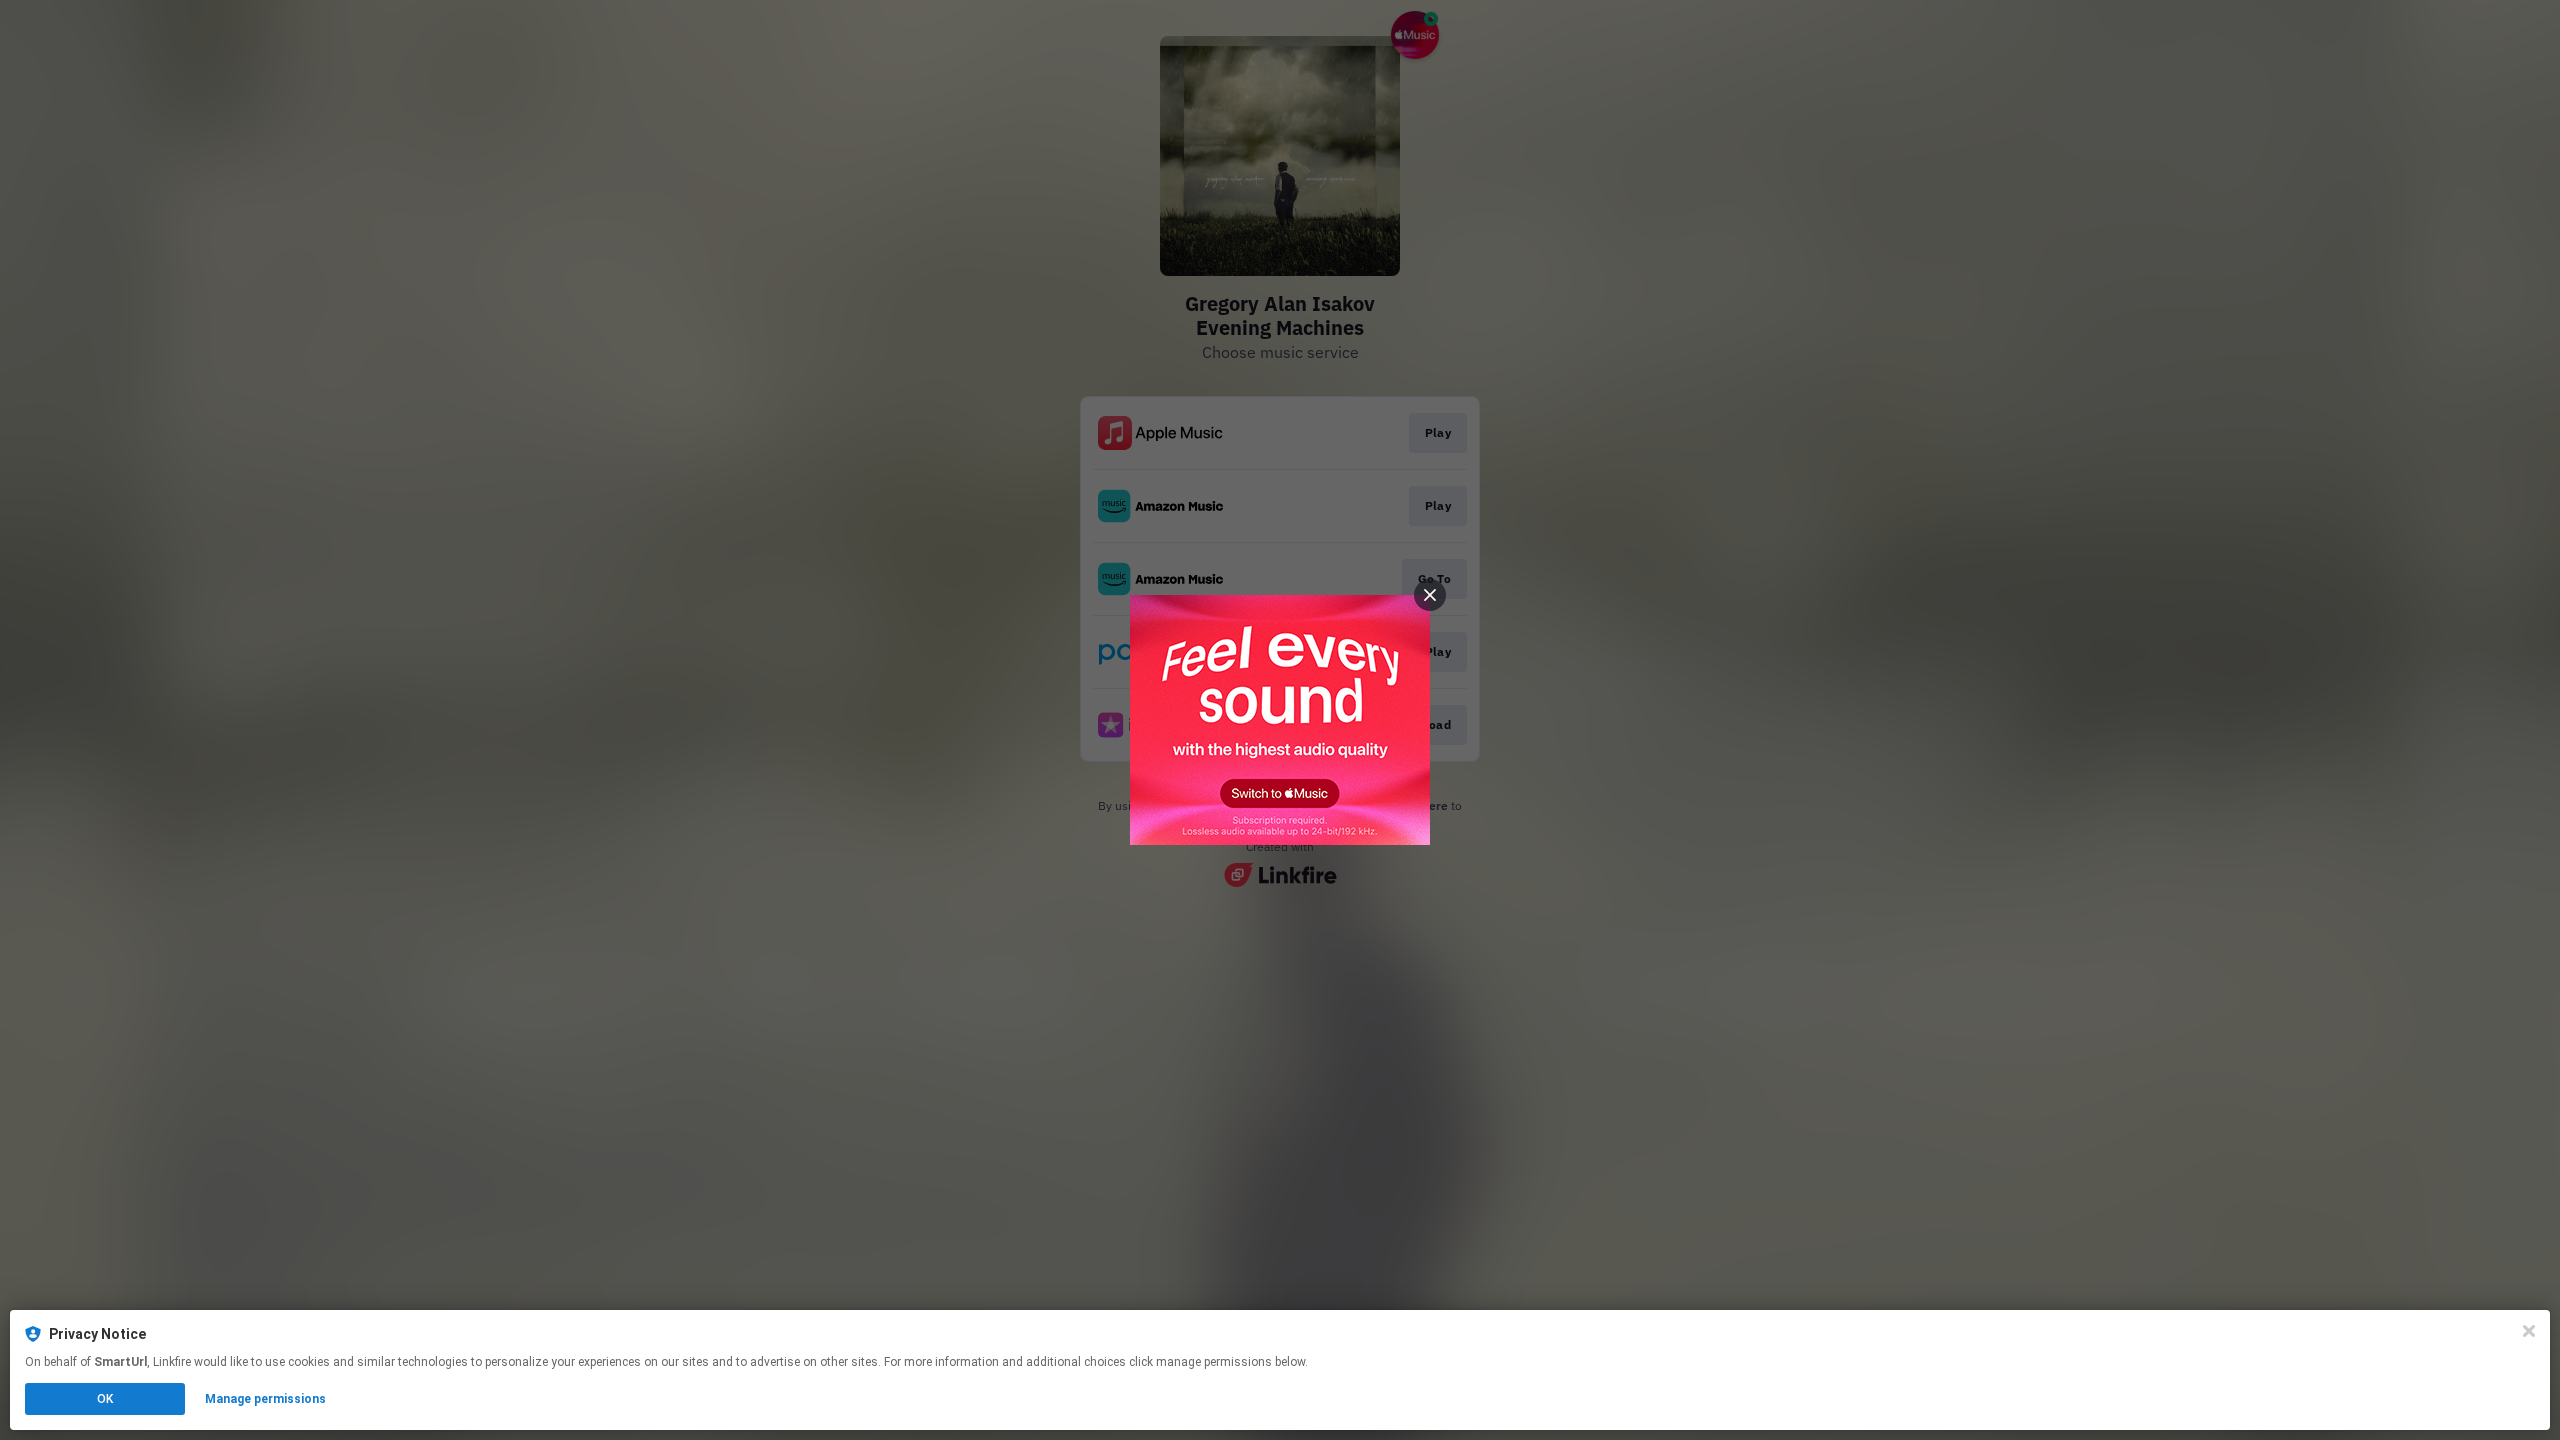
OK (105, 1399)
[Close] (2529, 1331)
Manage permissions (265, 1399)
